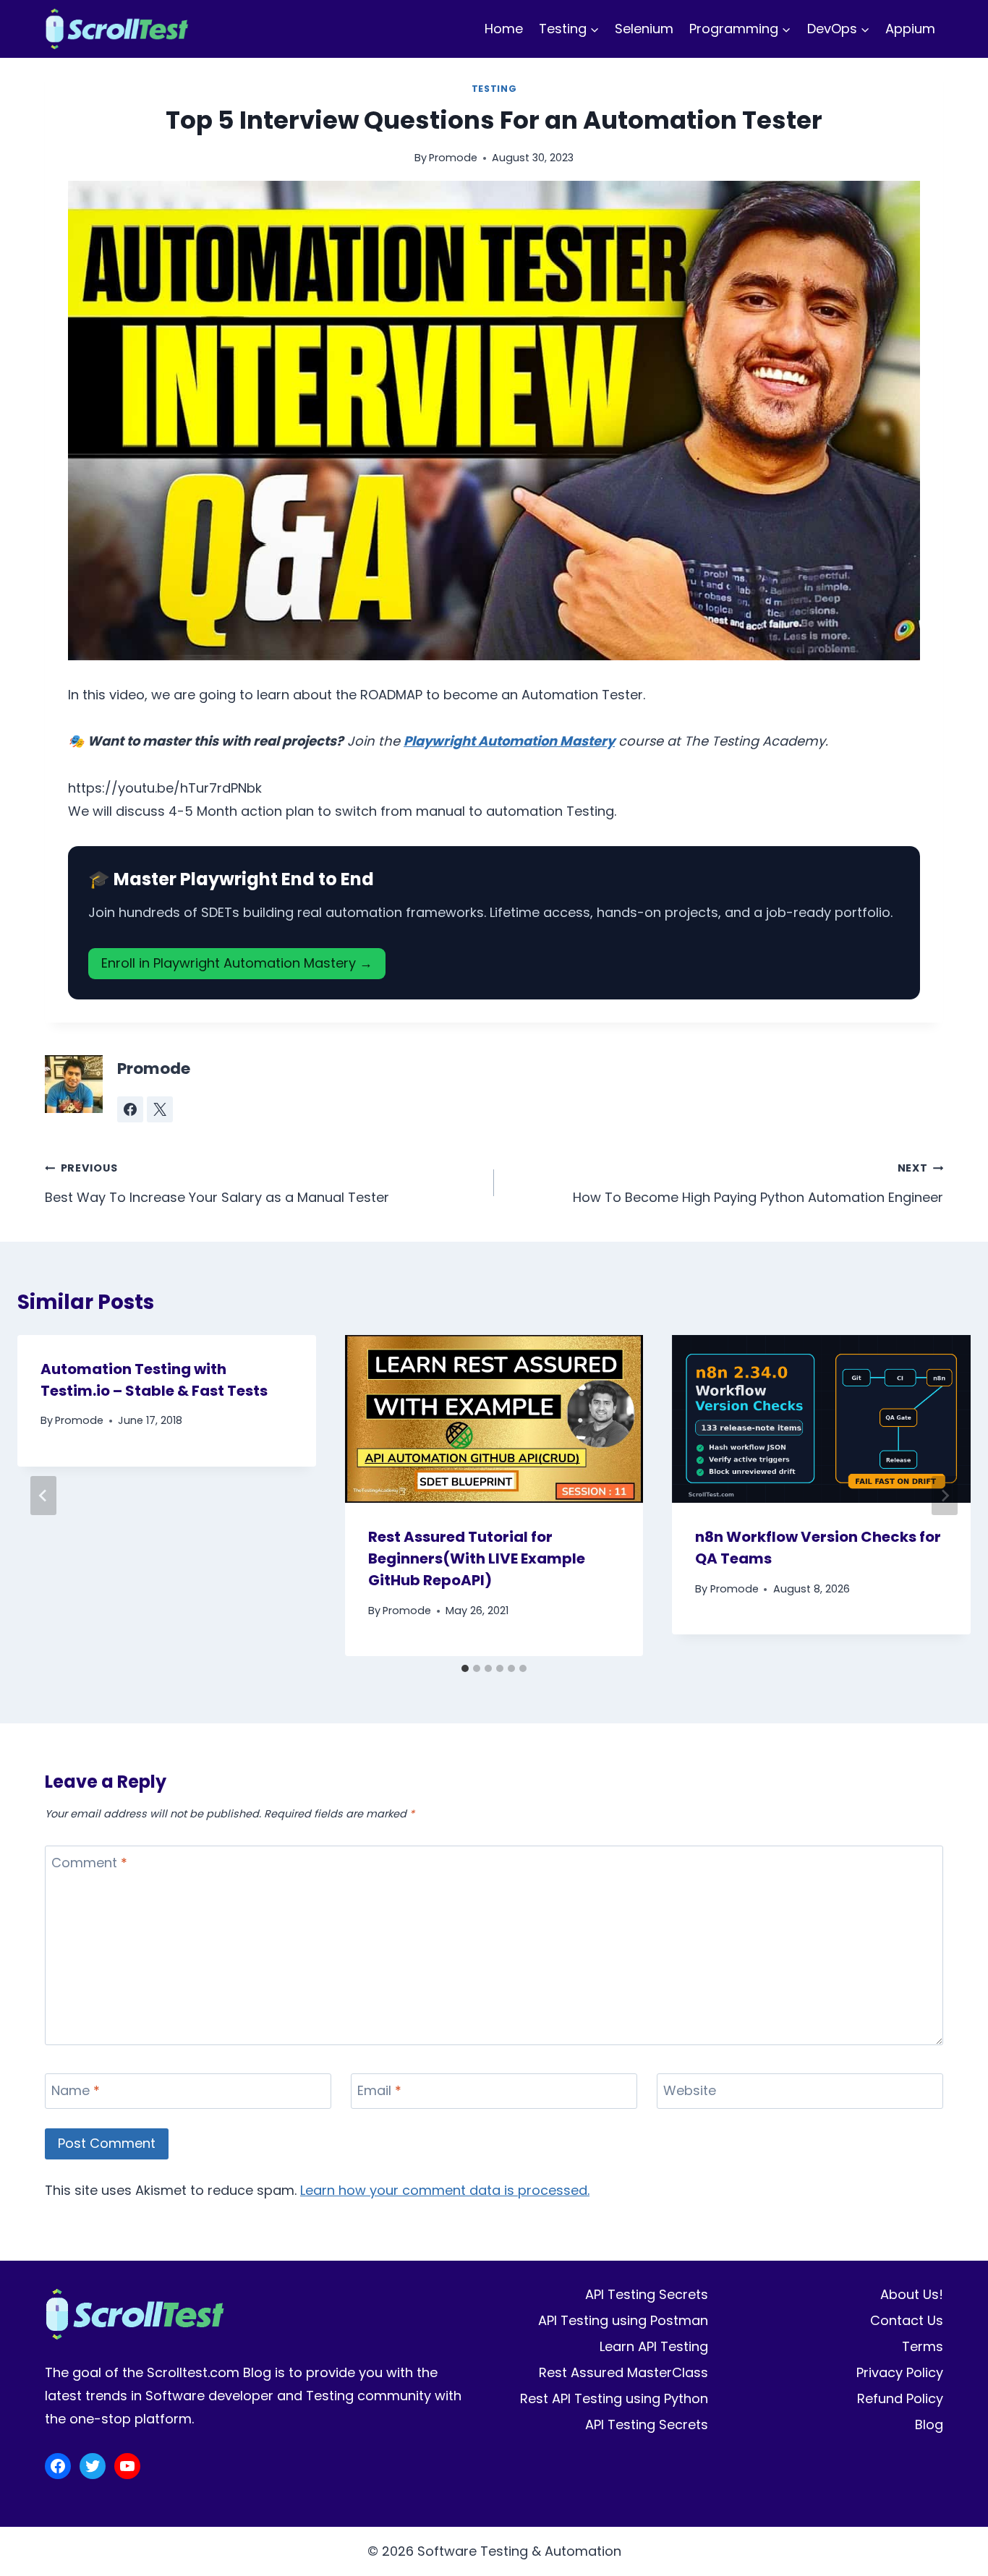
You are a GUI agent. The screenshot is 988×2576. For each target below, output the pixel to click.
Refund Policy (900, 2398)
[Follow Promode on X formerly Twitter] (160, 1109)
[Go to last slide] (43, 1496)
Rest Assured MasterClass (623, 2372)
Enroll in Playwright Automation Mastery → (237, 963)
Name (76, 2091)
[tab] (465, 1668)
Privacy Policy (900, 2372)
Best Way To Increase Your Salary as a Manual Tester (217, 1183)
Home (504, 29)
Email (379, 2091)
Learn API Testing (654, 2346)
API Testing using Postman (623, 2320)
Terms (923, 2346)
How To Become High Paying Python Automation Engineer (758, 1183)
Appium (910, 29)
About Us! (912, 2294)
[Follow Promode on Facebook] (130, 1109)
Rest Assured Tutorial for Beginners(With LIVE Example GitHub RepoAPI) (477, 1558)
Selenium (644, 29)
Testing (494, 89)
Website (690, 2091)
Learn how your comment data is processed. (445, 2190)
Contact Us (907, 2320)
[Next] (945, 1496)
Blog (929, 2424)
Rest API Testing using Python (614, 2398)
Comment (89, 1863)
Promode (453, 158)
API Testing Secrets (647, 2294)
